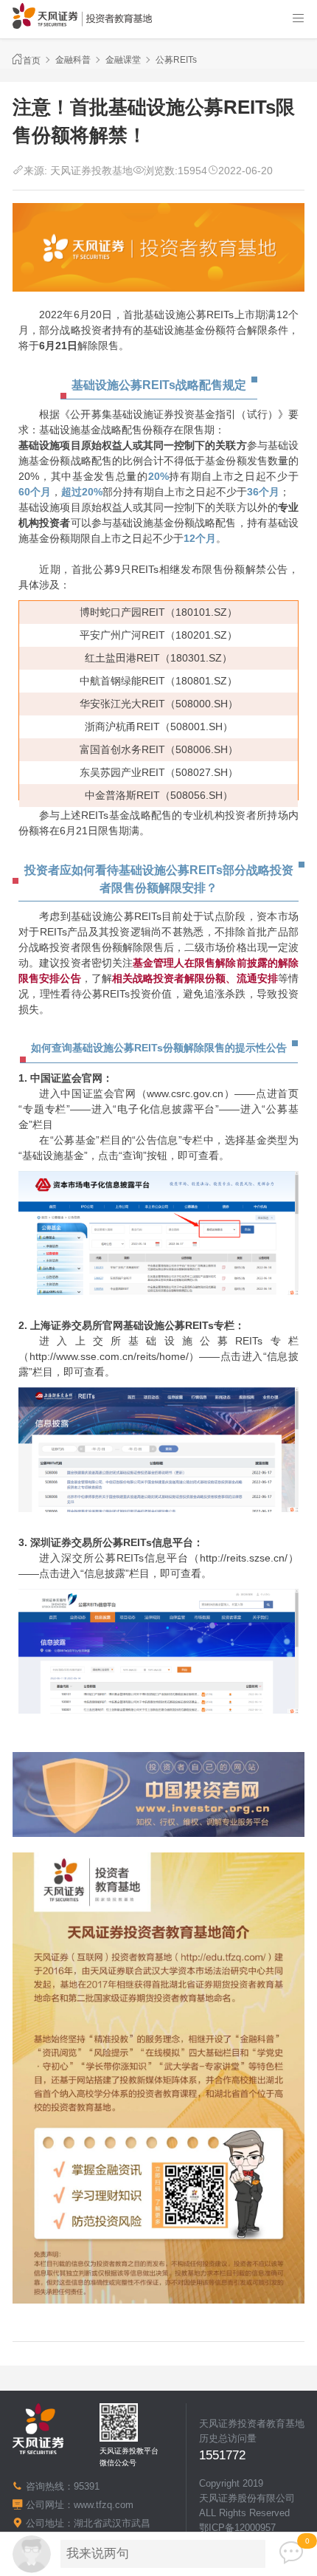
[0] (291, 2553)
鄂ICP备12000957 (237, 2528)
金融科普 (73, 60)
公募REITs (176, 60)
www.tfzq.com (104, 2505)
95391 (87, 2486)
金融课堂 (123, 60)
